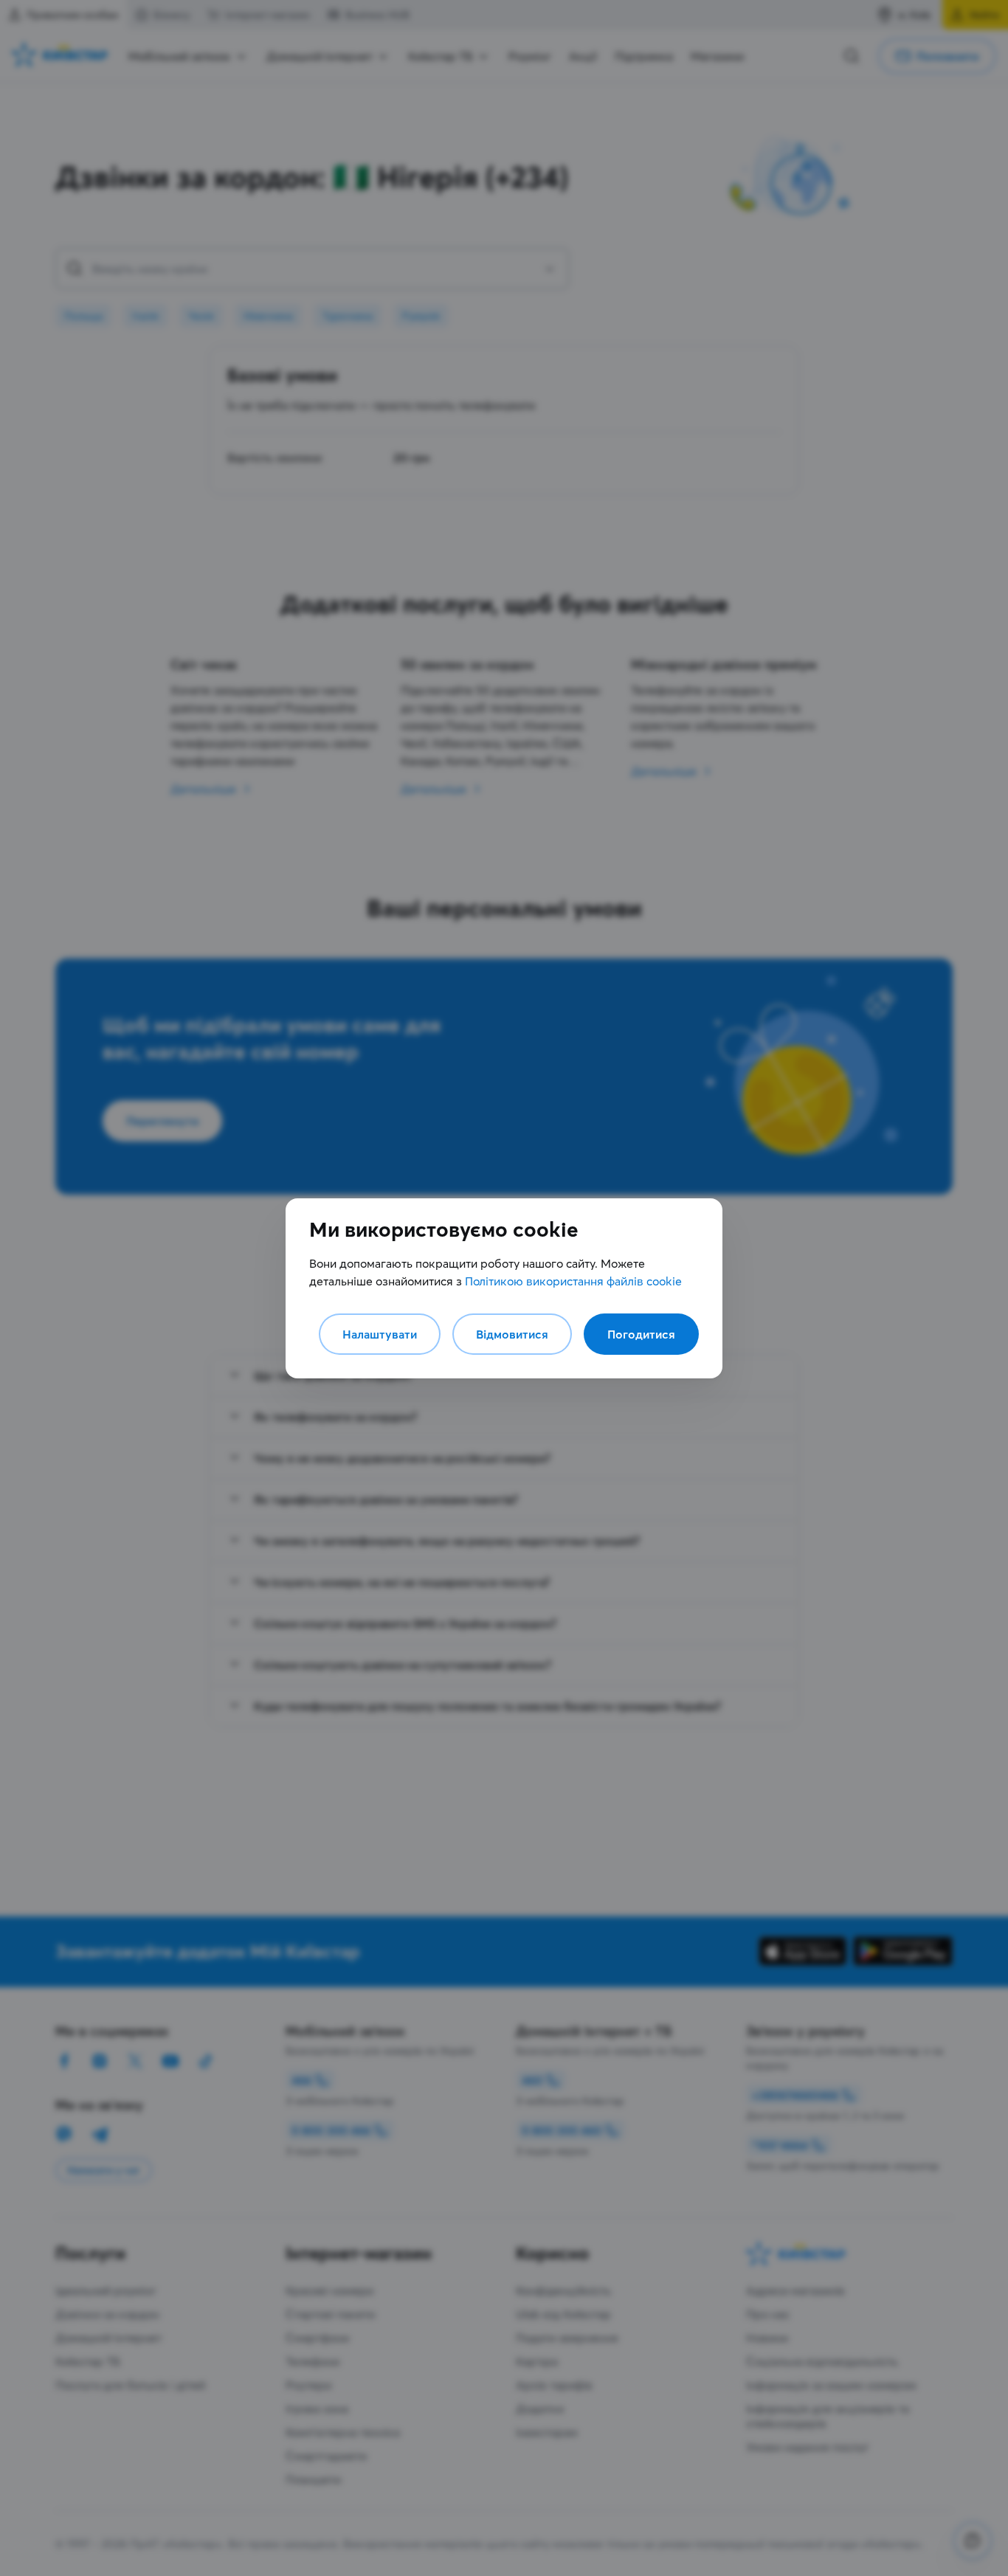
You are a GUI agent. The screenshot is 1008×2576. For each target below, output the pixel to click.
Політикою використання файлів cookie (573, 1281)
